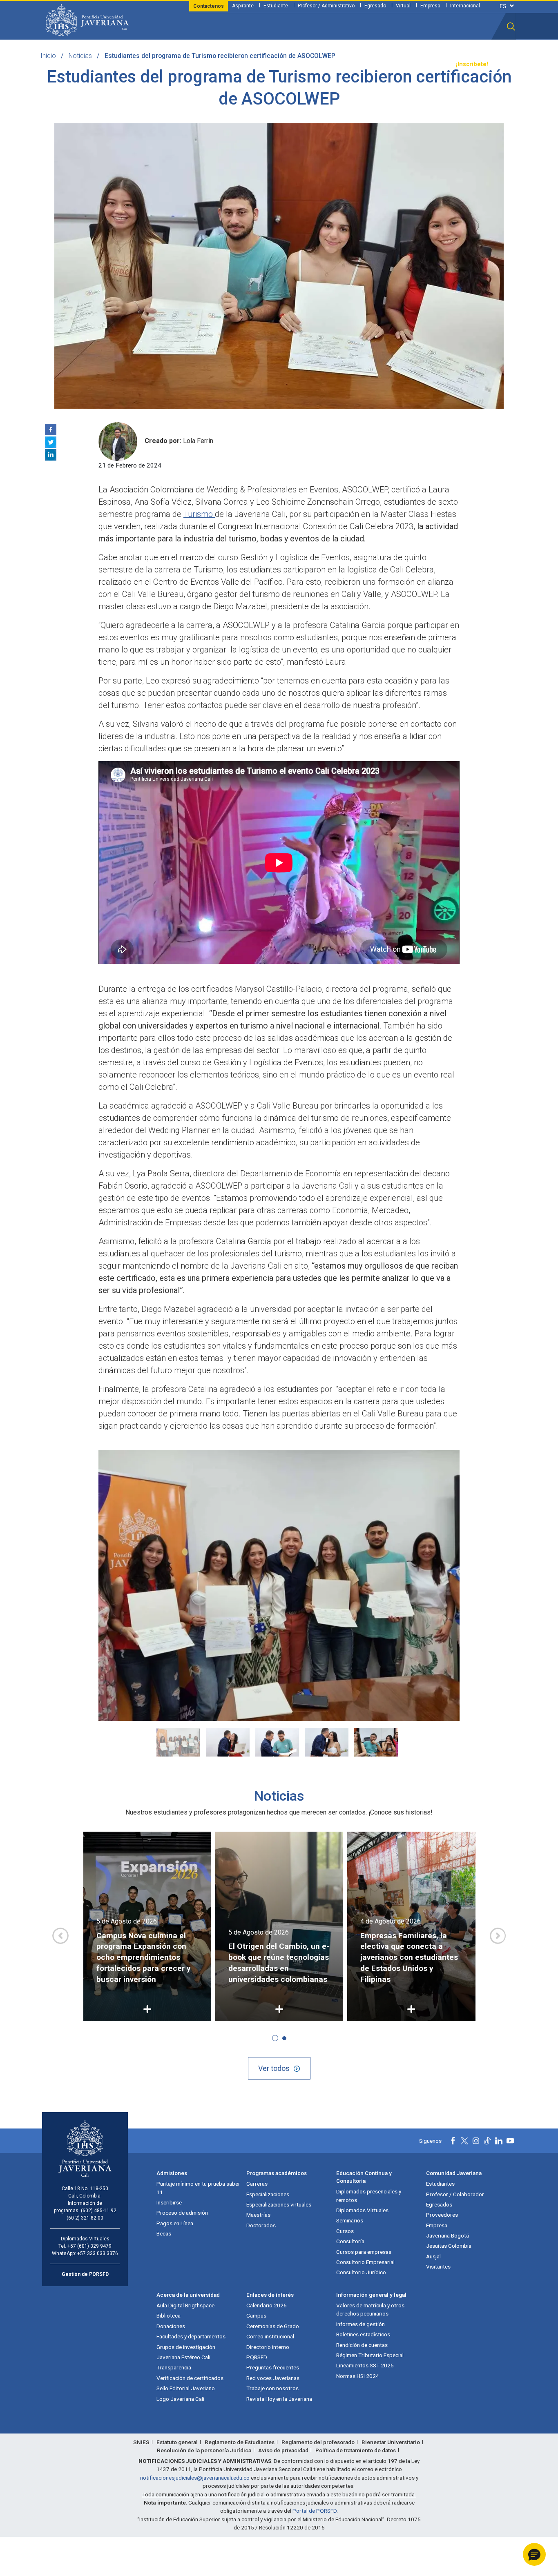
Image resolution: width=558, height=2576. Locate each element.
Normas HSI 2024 (358, 2376)
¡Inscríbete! (472, 64)
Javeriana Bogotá (448, 2235)
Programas (145, 64)
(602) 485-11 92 (99, 2211)
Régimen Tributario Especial (370, 2355)
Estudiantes (440, 2184)
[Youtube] (510, 2141)
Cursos (345, 2231)
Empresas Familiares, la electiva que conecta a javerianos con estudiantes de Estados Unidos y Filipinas (409, 1958)
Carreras (257, 2184)
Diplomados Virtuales (362, 2210)
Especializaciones (268, 2194)
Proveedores (442, 2215)
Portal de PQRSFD (315, 2511)
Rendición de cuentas (362, 2345)
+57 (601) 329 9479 (89, 2246)
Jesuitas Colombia (449, 2246)
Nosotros (325, 64)
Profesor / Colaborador (455, 2194)
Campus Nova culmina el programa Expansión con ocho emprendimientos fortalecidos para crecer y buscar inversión (144, 1958)
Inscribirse (169, 2202)
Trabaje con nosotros (272, 2388)
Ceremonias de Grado (273, 2326)
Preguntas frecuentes (273, 2367)
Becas (164, 2233)
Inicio (48, 56)
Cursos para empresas (364, 2252)
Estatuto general (177, 2442)
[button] (511, 27)
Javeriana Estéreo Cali (183, 2357)
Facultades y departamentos (191, 2336)
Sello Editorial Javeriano (186, 2388)
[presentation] (60, 1936)
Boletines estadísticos (363, 2334)
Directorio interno (268, 2347)
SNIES (141, 2442)
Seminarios (350, 2220)
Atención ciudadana (374, 64)
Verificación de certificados (190, 2378)
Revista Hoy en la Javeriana (279, 2399)
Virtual (403, 6)
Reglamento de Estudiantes (240, 2442)
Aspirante (243, 6)
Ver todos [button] (274, 2068)
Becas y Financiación (197, 64)
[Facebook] (51, 430)
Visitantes (438, 2267)
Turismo (199, 514)
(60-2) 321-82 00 (85, 2218)
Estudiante (276, 6)
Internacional (465, 6)
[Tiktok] (487, 2141)
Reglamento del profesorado (318, 2442)
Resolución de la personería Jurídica (204, 2450)
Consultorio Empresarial (365, 2262)
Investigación (286, 64)
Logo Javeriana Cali (180, 2399)
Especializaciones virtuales (279, 2204)
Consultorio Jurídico (361, 2272)
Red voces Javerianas (273, 2378)
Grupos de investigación (186, 2347)
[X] (51, 442)
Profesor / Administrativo (326, 6)
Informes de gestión (360, 2324)
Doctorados (261, 2225)
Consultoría (350, 2241)
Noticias (80, 56)
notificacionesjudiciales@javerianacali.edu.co (195, 2478)
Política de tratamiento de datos (356, 2450)
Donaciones (171, 2326)
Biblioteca (169, 2316)
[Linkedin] (51, 455)
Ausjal (433, 2256)
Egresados (439, 2204)
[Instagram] (476, 2141)
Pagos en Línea (175, 2223)
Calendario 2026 (267, 2305)
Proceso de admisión (182, 2213)
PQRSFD (257, 2357)
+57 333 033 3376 (98, 2253)
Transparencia (428, 64)
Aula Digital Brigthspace (185, 2305)
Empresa (430, 6)
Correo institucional (270, 2336)
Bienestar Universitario (391, 2442)
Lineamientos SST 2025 (365, 2365)
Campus (256, 2316)
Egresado (375, 6)
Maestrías (258, 2215)
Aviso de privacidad (283, 2450)
